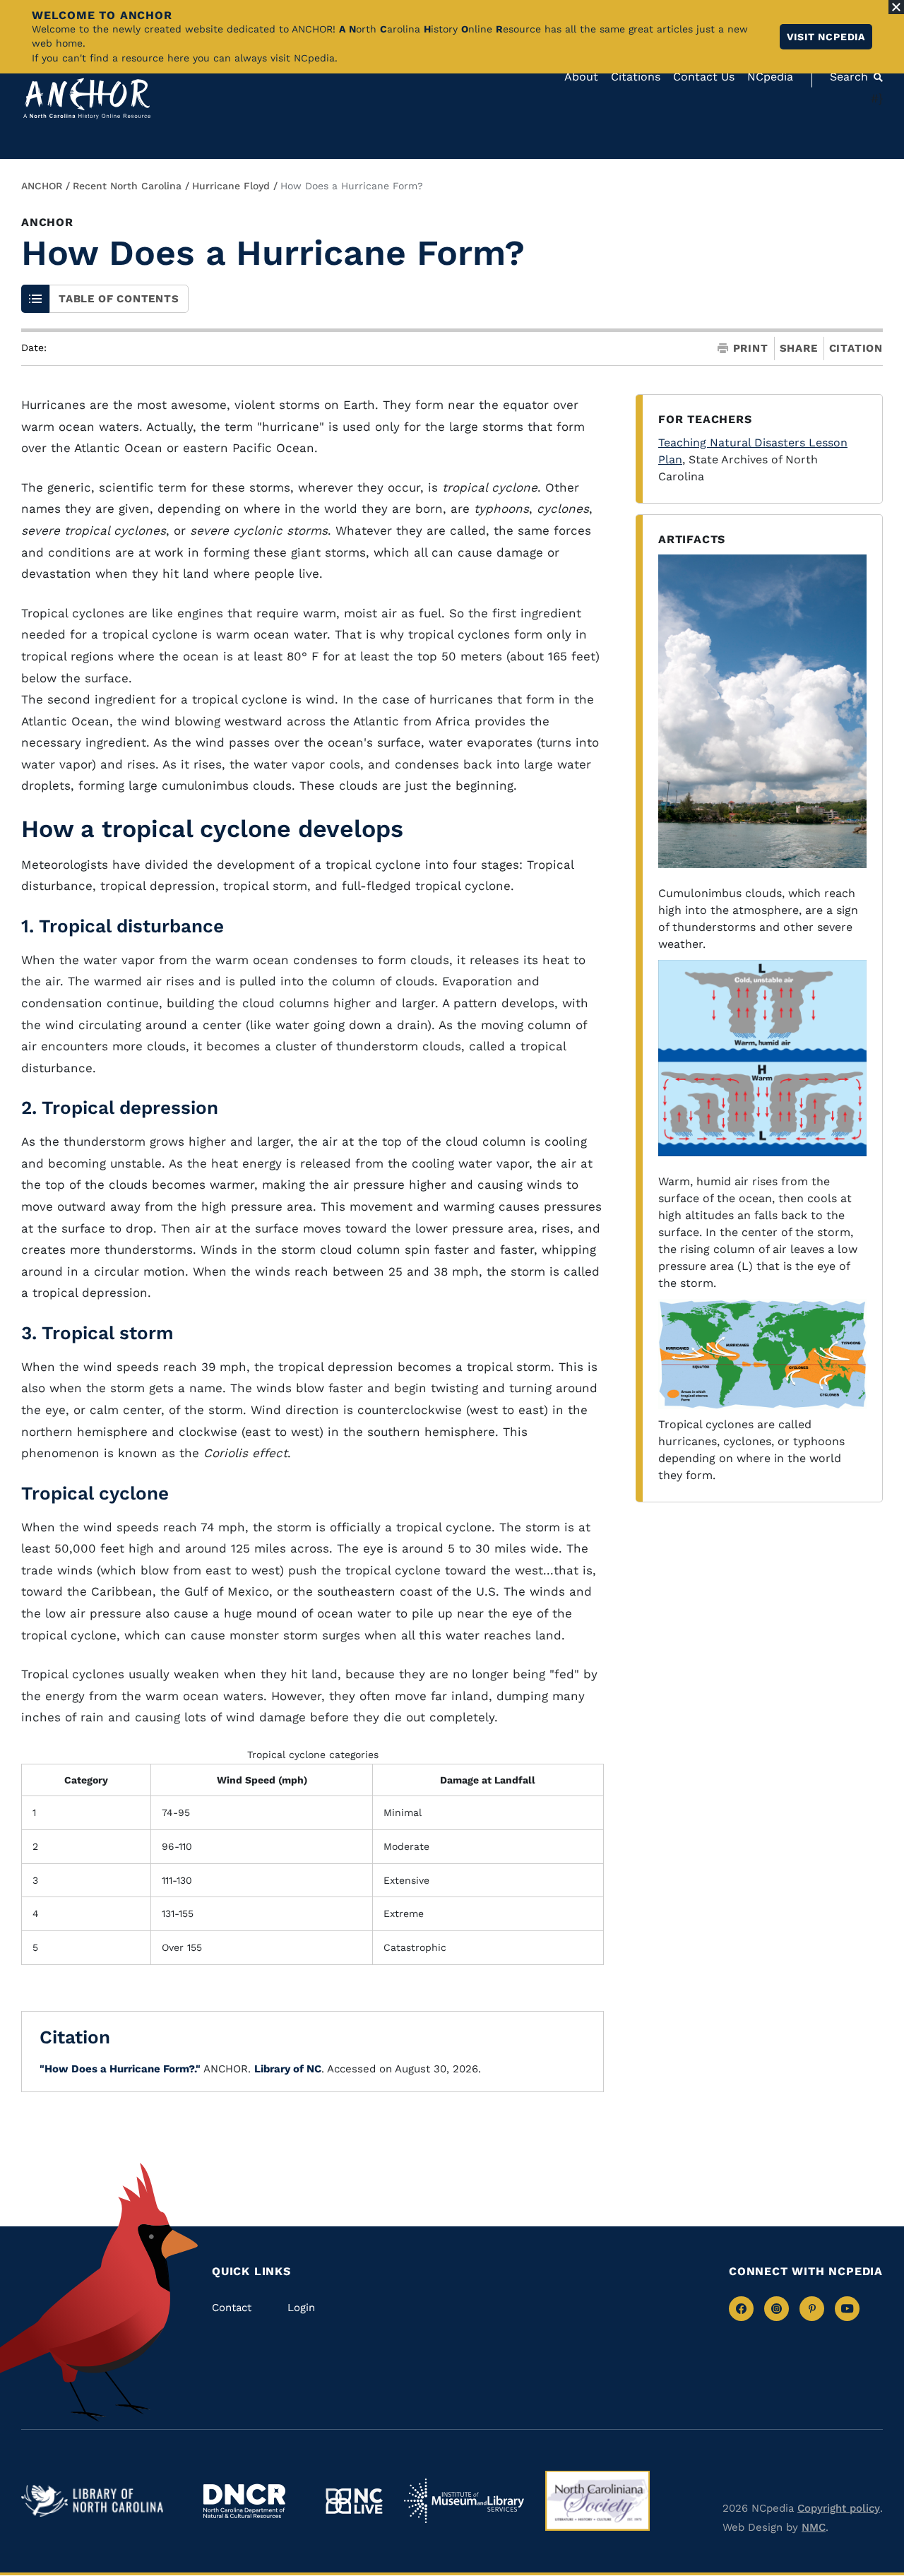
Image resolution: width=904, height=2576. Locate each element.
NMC (814, 2527)
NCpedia (770, 77)
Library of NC (288, 2069)
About (581, 77)
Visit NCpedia (826, 37)
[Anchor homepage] (87, 99)
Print (751, 349)
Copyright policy (839, 2508)
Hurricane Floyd (231, 186)
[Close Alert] (896, 7)
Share (799, 349)
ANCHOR (42, 186)
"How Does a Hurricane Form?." (120, 2069)
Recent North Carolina (127, 186)
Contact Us (704, 77)
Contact (232, 2308)
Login (301, 2308)
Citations (636, 77)
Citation (856, 348)
